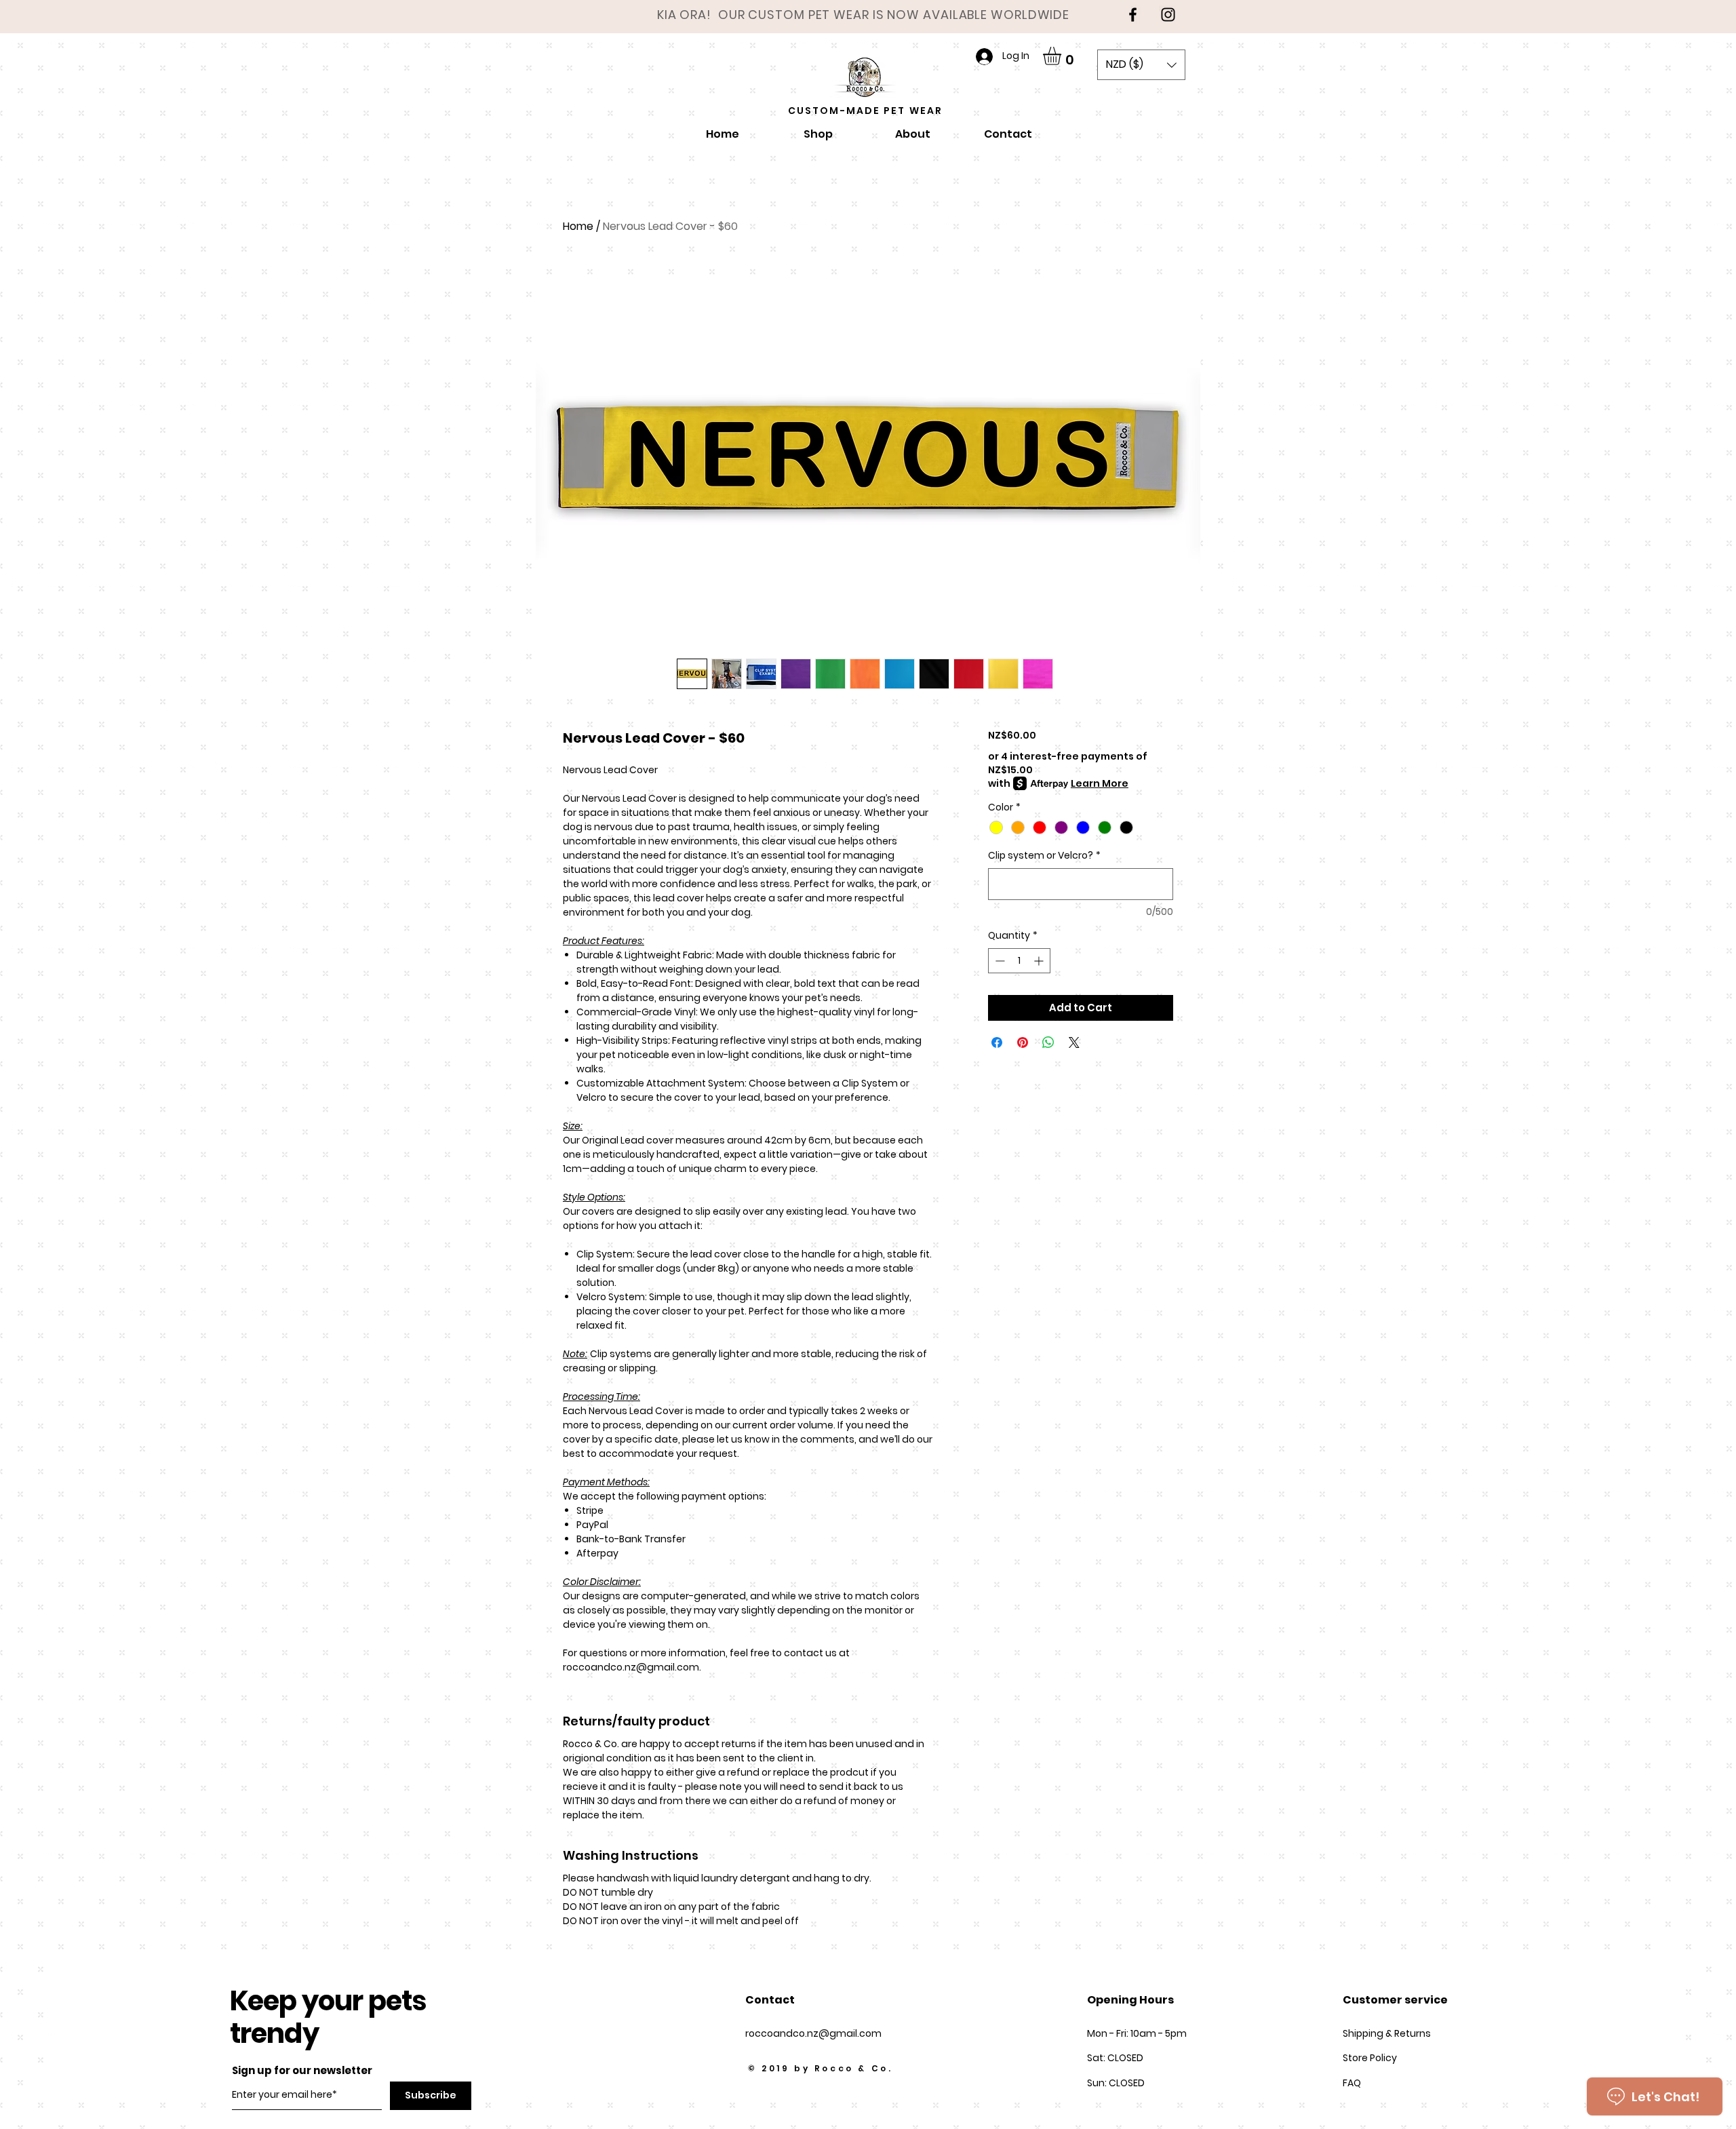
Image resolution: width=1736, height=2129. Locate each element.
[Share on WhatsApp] (1048, 1042)
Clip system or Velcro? (1044, 856)
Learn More (1100, 783)
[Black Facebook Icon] (1133, 15)
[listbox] (1141, 65)
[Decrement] (999, 961)
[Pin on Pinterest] (1023, 1042)
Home (578, 226)
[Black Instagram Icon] (1168, 15)
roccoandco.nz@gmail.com (813, 2033)
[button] (1063, 56)
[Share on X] (1074, 1042)
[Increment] (1040, 961)
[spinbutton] (1019, 961)
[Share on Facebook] (997, 1042)
